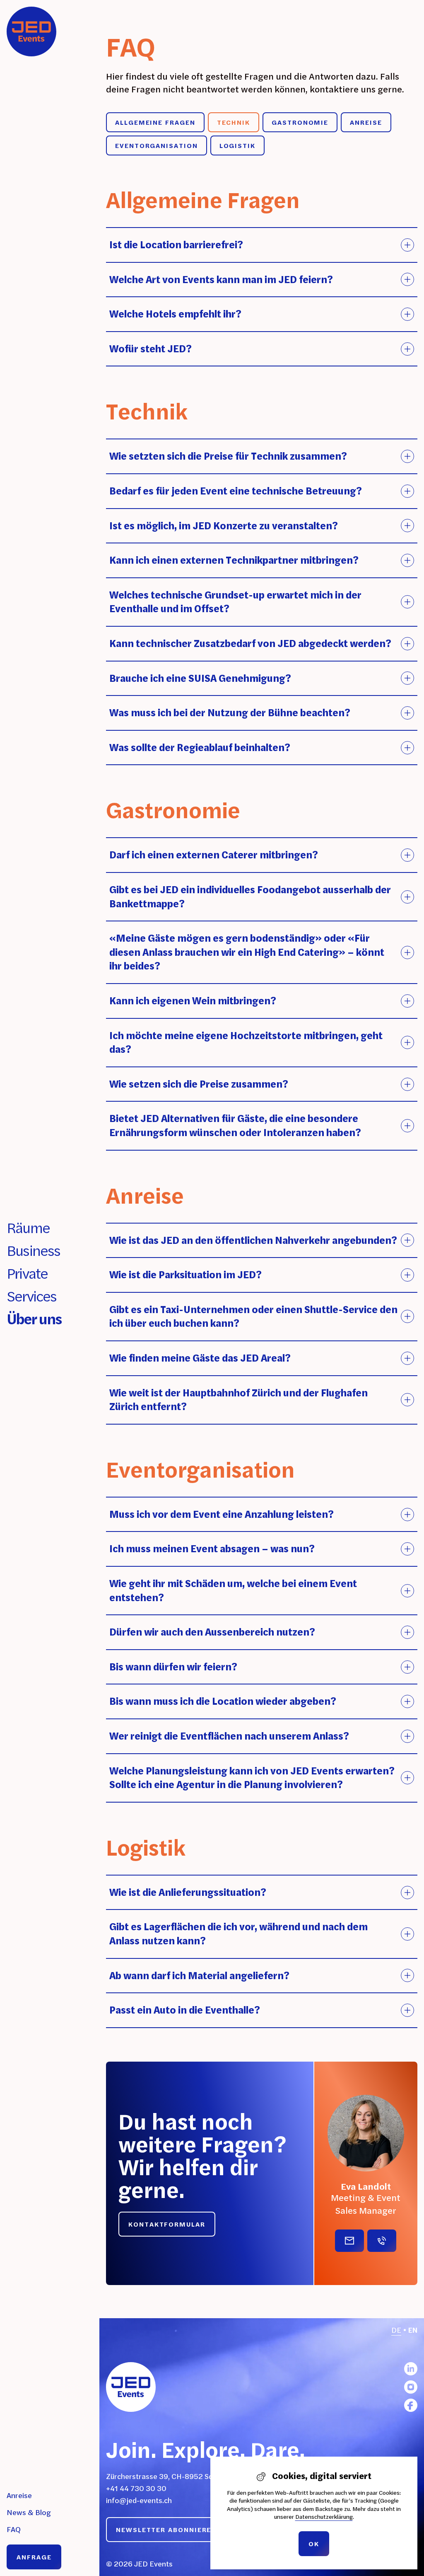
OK (314, 2544)
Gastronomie (300, 122)
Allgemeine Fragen (155, 122)
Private (27, 1273)
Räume (28, 1227)
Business (34, 1250)
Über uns (34, 1319)
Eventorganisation (157, 145)
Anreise (19, 2495)
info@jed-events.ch (139, 2500)
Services (32, 1296)
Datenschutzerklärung (324, 2517)
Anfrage (34, 2557)
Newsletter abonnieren (166, 2530)
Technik (234, 122)
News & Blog (29, 2512)
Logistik (237, 145)
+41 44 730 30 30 (136, 2488)
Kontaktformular (167, 2224)
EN (413, 2330)
